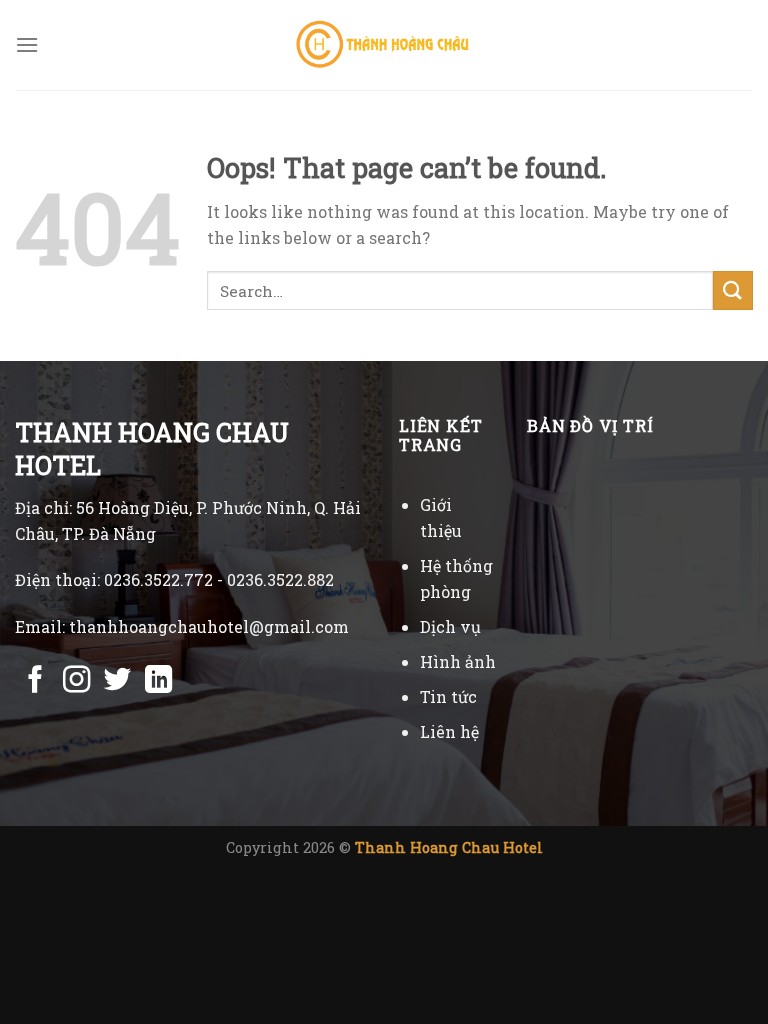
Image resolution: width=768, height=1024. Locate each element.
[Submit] (733, 290)
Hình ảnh (458, 661)
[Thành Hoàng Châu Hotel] (384, 45)
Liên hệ (449, 731)
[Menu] (27, 44)
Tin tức (448, 696)
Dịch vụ (450, 626)
